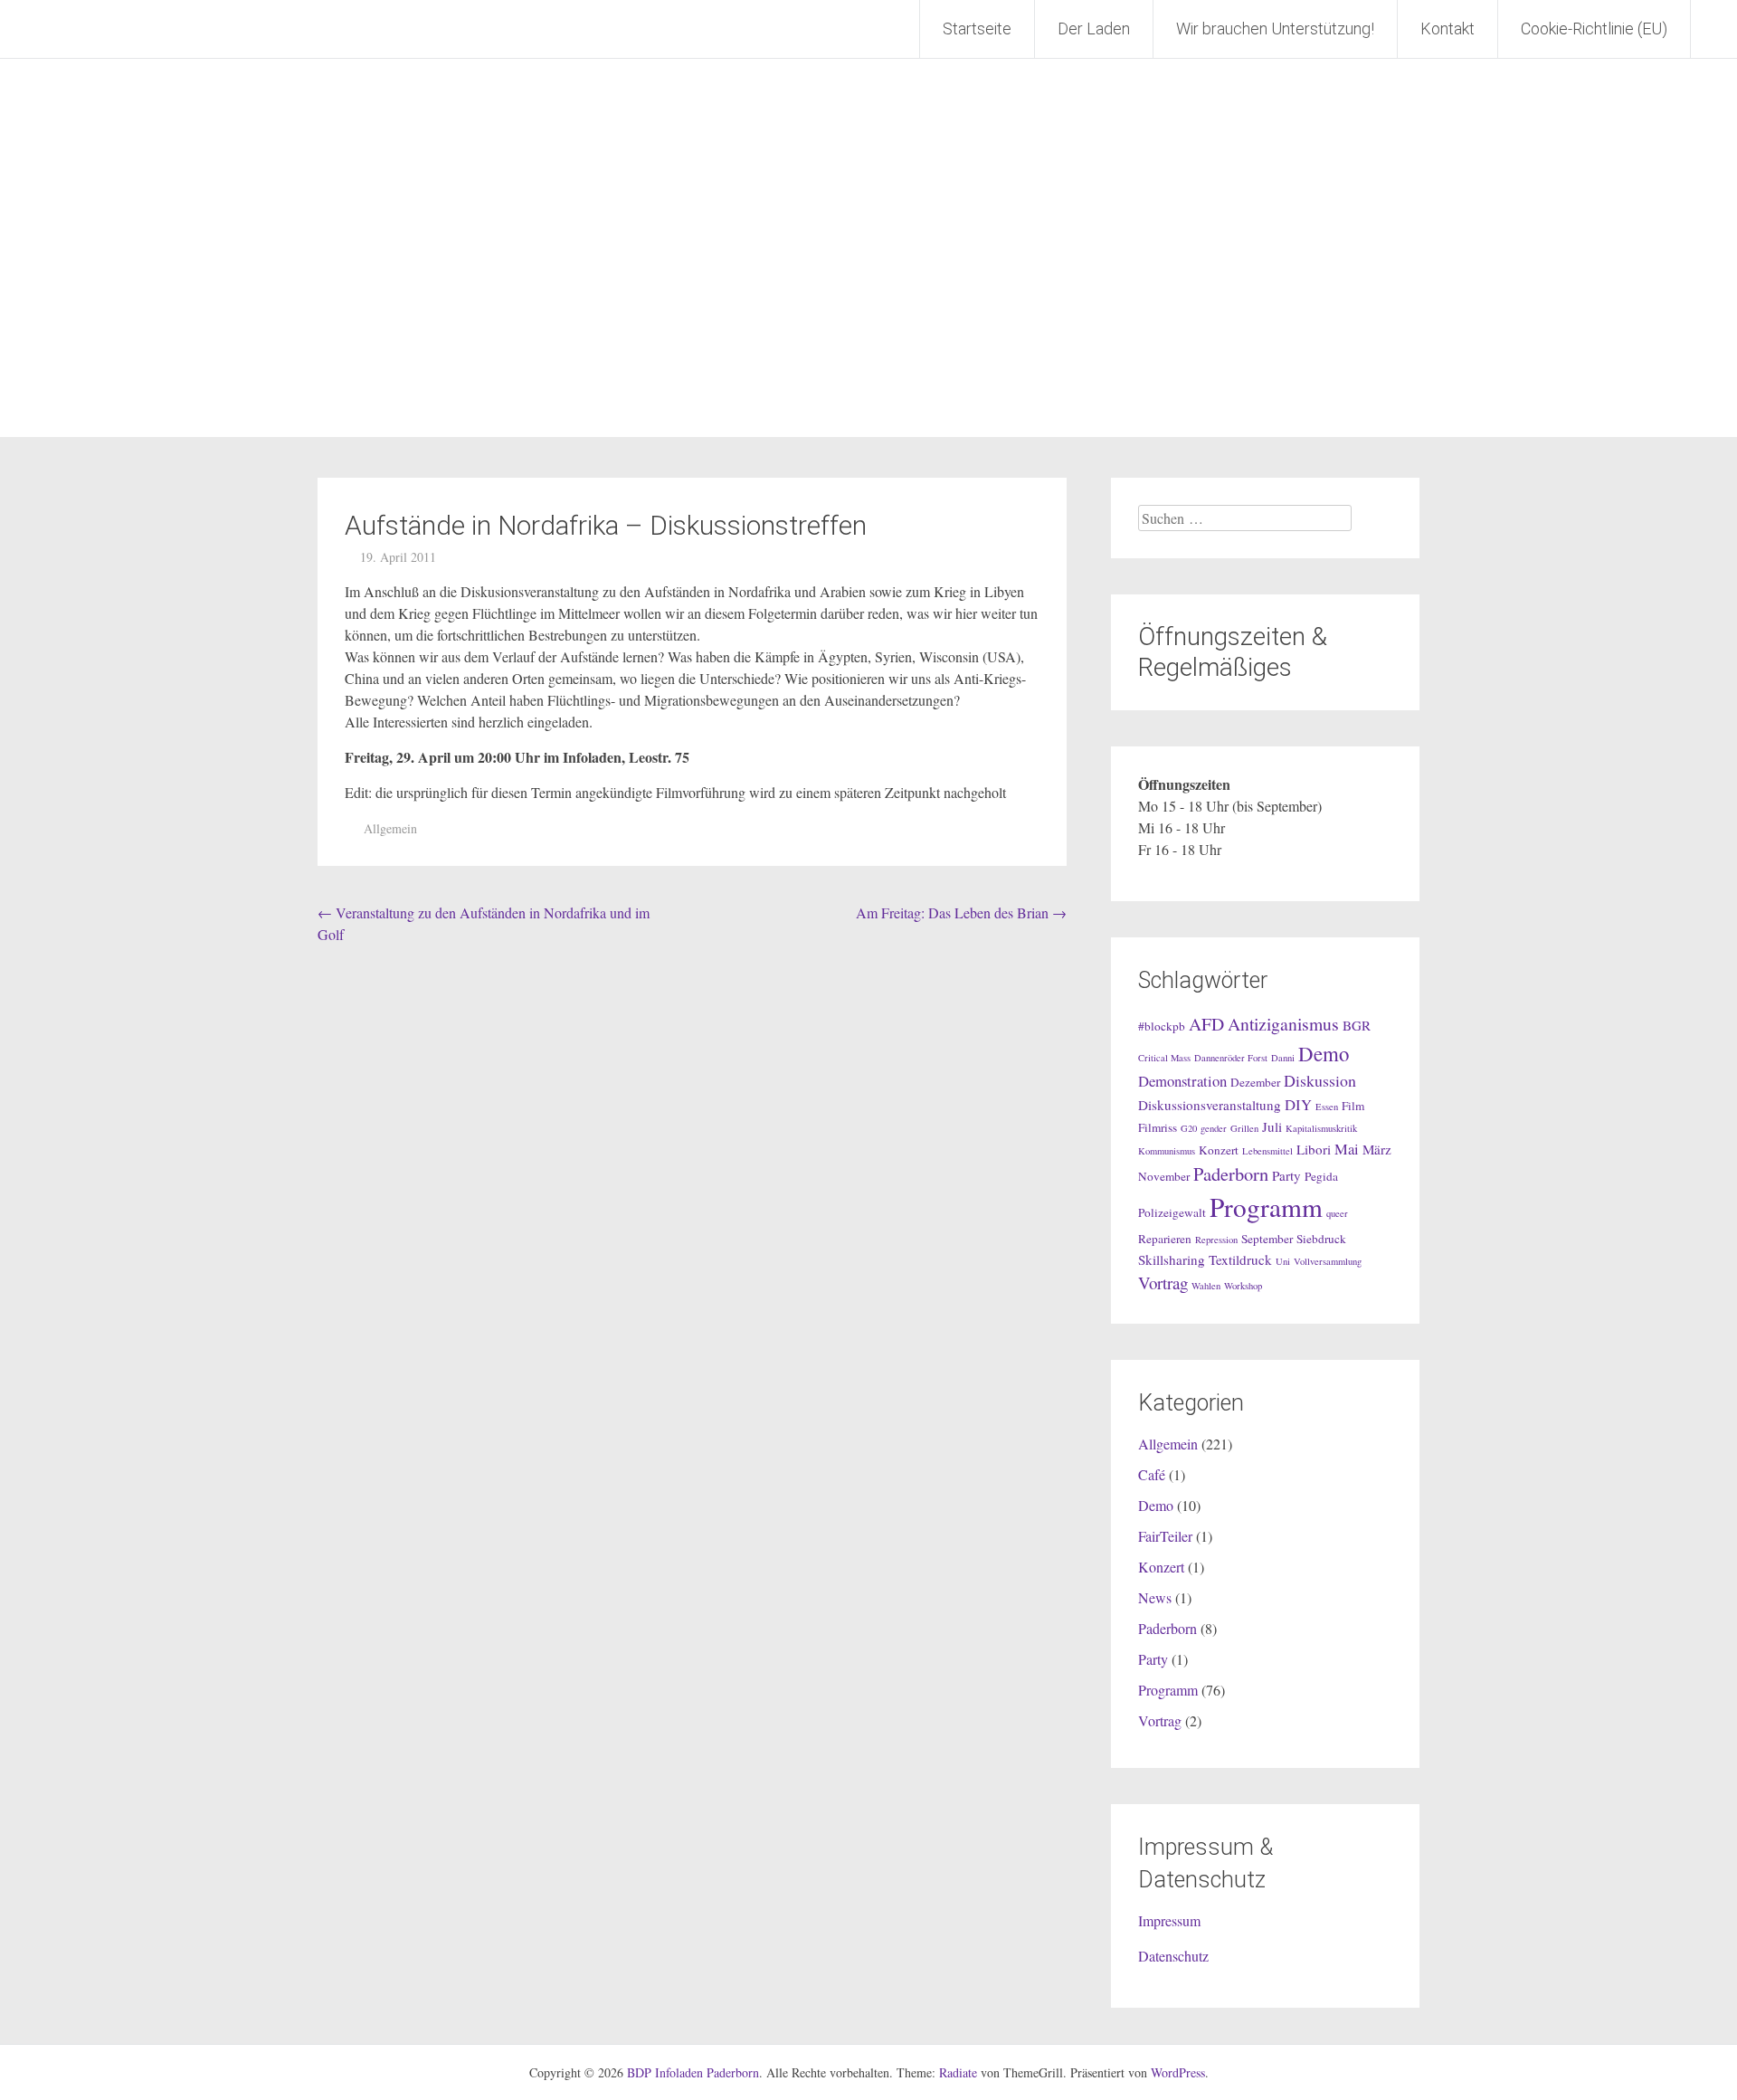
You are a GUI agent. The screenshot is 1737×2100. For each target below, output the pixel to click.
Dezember (1255, 1082)
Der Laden (1094, 29)
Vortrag (1163, 1283)
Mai (1347, 1149)
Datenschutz (1173, 1956)
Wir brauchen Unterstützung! (1275, 29)
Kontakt (1447, 29)
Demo (1324, 1053)
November (1164, 1176)
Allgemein (390, 828)
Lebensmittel (1267, 1151)
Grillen (1244, 1128)
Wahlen (1206, 1286)
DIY (1298, 1104)
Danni (1283, 1058)
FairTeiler (1165, 1536)
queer (1337, 1213)
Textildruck (1240, 1259)
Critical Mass (1164, 1058)
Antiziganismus (1283, 1024)
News (1155, 1597)
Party (1286, 1175)
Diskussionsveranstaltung (1210, 1105)
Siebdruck (1321, 1239)
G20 (1189, 1128)
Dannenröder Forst (1231, 1058)
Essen (1327, 1107)
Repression (1216, 1240)
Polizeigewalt (1172, 1212)
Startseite (977, 29)
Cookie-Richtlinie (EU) (1594, 29)
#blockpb (1162, 1026)
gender (1214, 1128)
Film (1353, 1106)
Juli (1272, 1126)
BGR (1357, 1025)
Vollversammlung (1328, 1261)
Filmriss (1158, 1127)
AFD (1206, 1024)
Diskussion (1320, 1080)
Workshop (1243, 1286)
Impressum (1169, 1920)
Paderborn (1231, 1174)
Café (1152, 1474)
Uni (1283, 1261)
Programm (1266, 1207)
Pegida (1321, 1176)
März (1377, 1149)
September (1267, 1239)
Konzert (1219, 1150)
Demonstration (1182, 1081)
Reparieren (1165, 1239)
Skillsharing (1172, 1259)
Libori (1314, 1149)
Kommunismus (1167, 1151)
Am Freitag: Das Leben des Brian (961, 912)
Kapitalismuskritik (1321, 1128)
